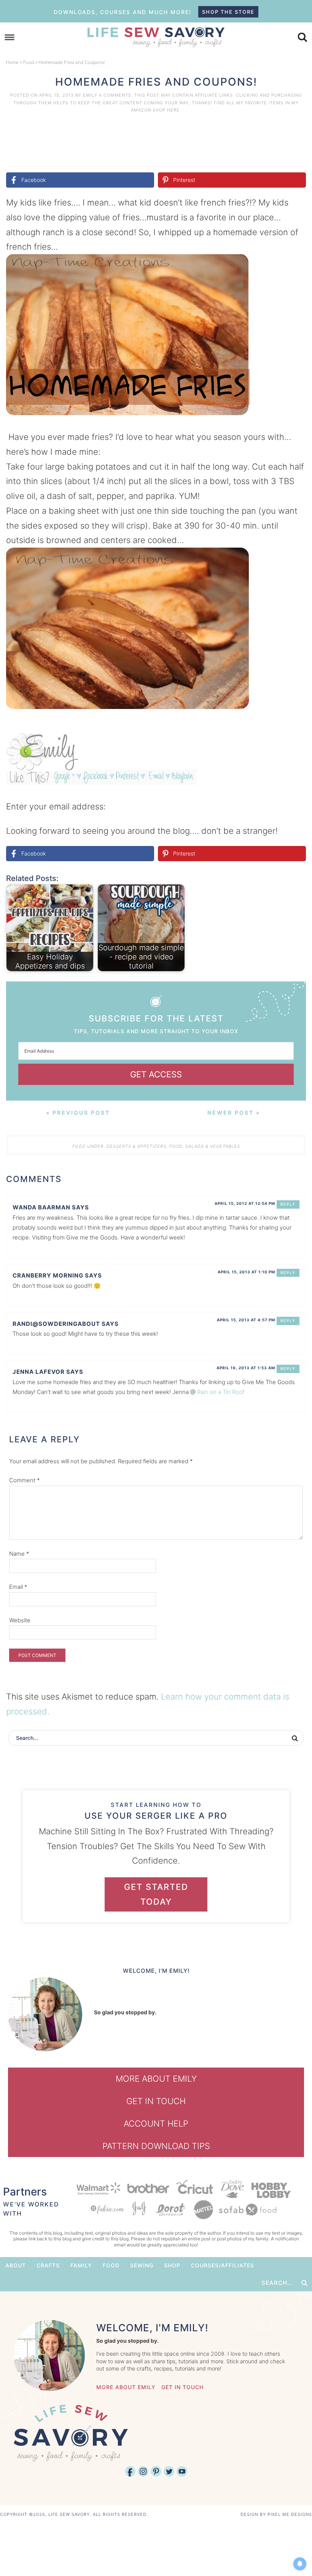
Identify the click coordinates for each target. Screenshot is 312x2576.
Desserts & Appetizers (136, 1146)
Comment (25, 1480)
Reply (288, 1204)
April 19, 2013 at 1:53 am (246, 1368)
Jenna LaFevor (39, 1372)
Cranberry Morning (48, 1275)
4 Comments (115, 95)
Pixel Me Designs (290, 2514)
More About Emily (156, 2079)
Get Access (156, 1074)
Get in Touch (156, 2101)
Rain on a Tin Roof (221, 1392)
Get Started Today (156, 1894)
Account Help (156, 2124)
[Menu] (10, 37)
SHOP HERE (166, 110)
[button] (295, 265)
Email (18, 1587)
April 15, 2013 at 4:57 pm (246, 1320)
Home (12, 62)
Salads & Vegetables (213, 1146)
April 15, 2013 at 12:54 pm (245, 1203)
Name (19, 1554)
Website (20, 1620)
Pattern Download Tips (156, 2146)
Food (29, 62)
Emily (90, 95)
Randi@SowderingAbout (56, 1324)
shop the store (228, 12)
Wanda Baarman (41, 1207)
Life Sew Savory (156, 36)
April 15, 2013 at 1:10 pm (246, 1272)
